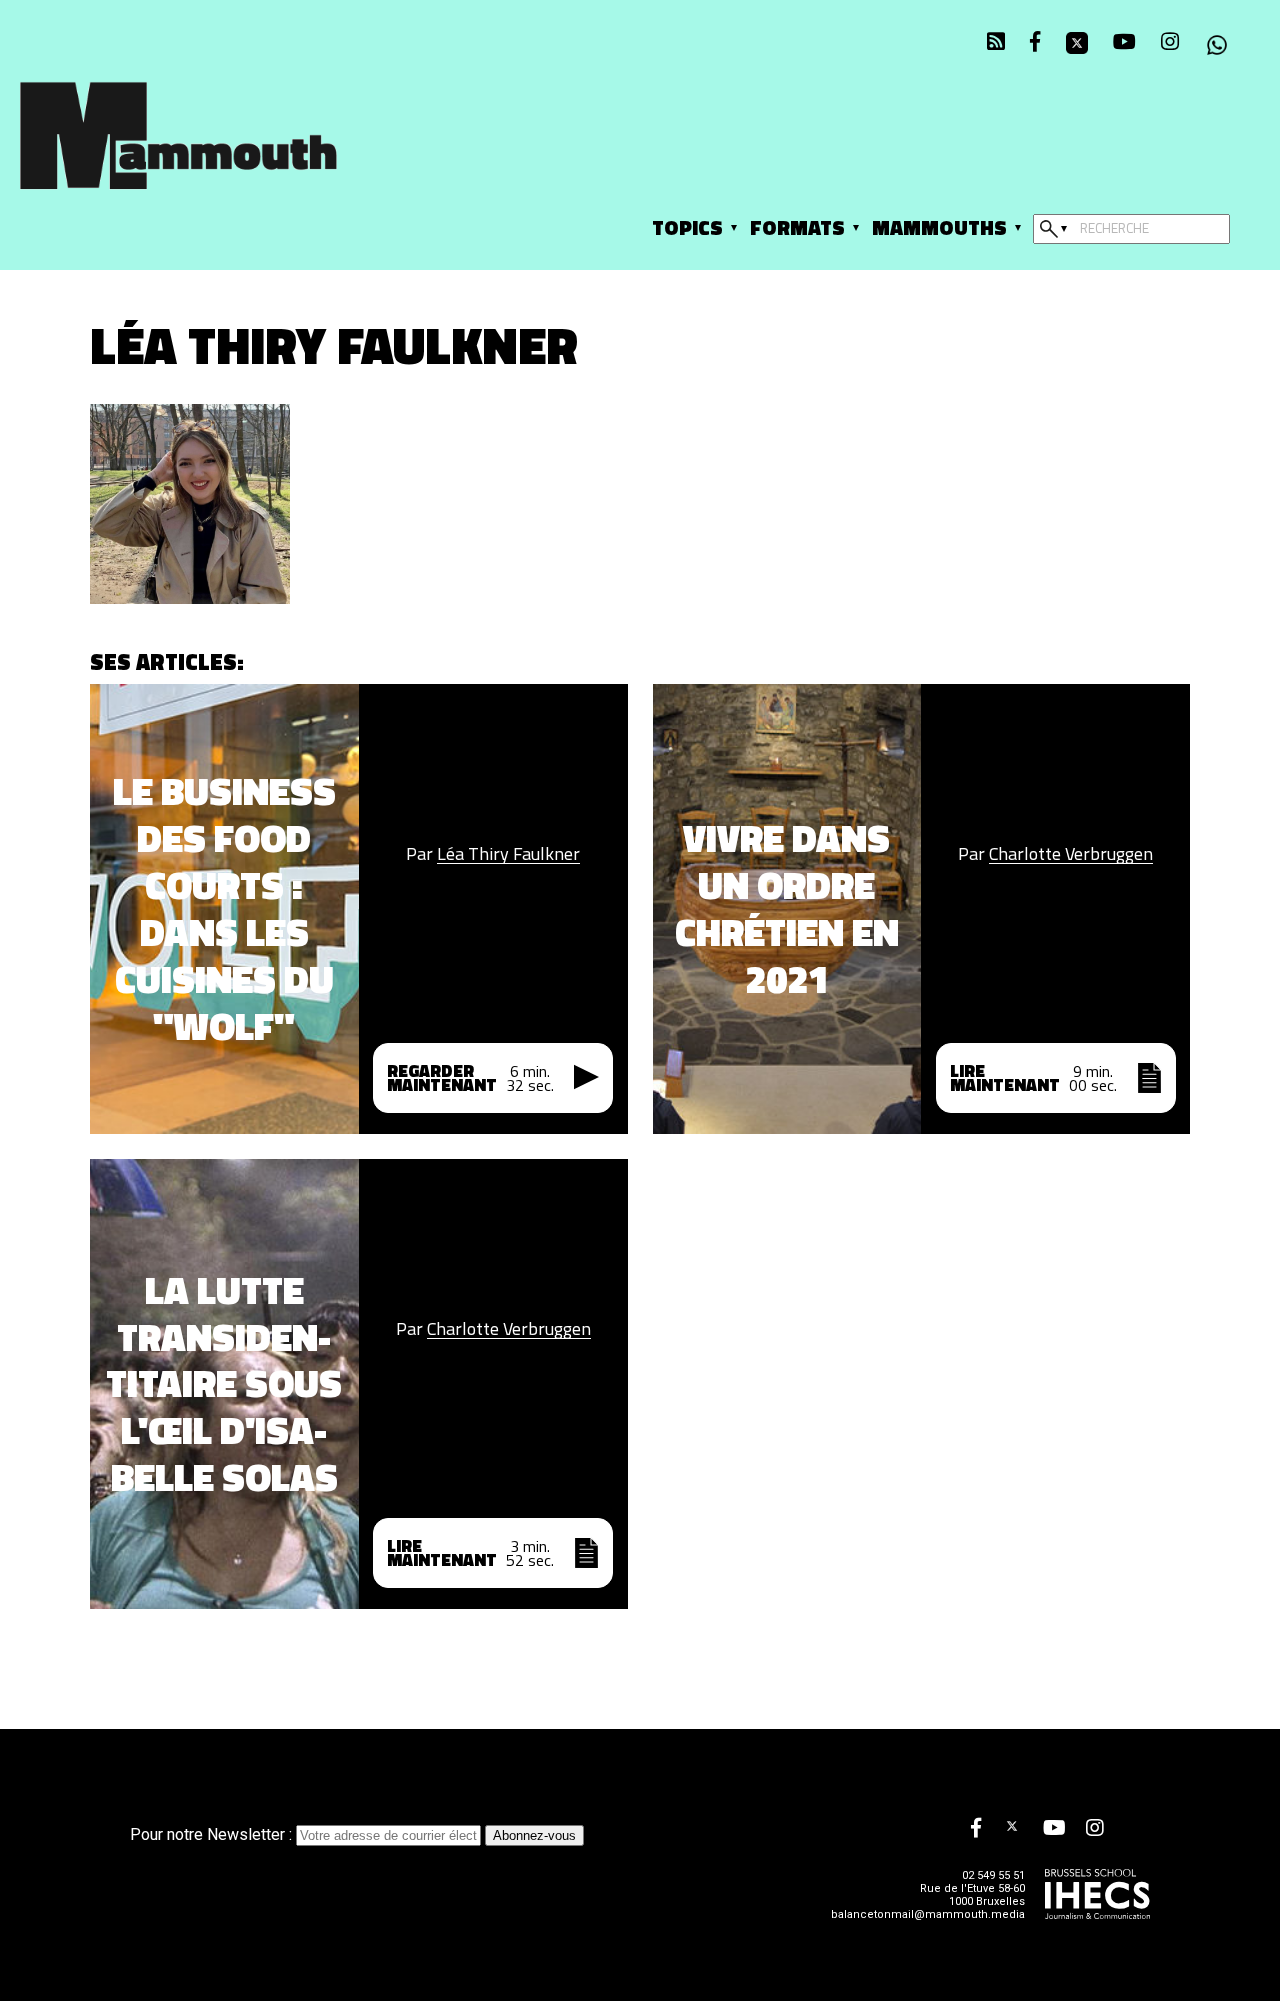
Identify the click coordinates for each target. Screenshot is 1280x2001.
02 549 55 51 (993, 1875)
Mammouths (939, 227)
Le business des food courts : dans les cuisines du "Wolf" (224, 909)
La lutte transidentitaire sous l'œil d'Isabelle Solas (224, 1384)
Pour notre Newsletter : (213, 1834)
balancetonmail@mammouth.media (928, 1914)
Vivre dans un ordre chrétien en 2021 (787, 909)
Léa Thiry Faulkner (508, 854)
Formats (797, 227)
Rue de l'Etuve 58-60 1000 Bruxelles (972, 1895)
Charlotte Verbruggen (1071, 854)
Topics (687, 227)
